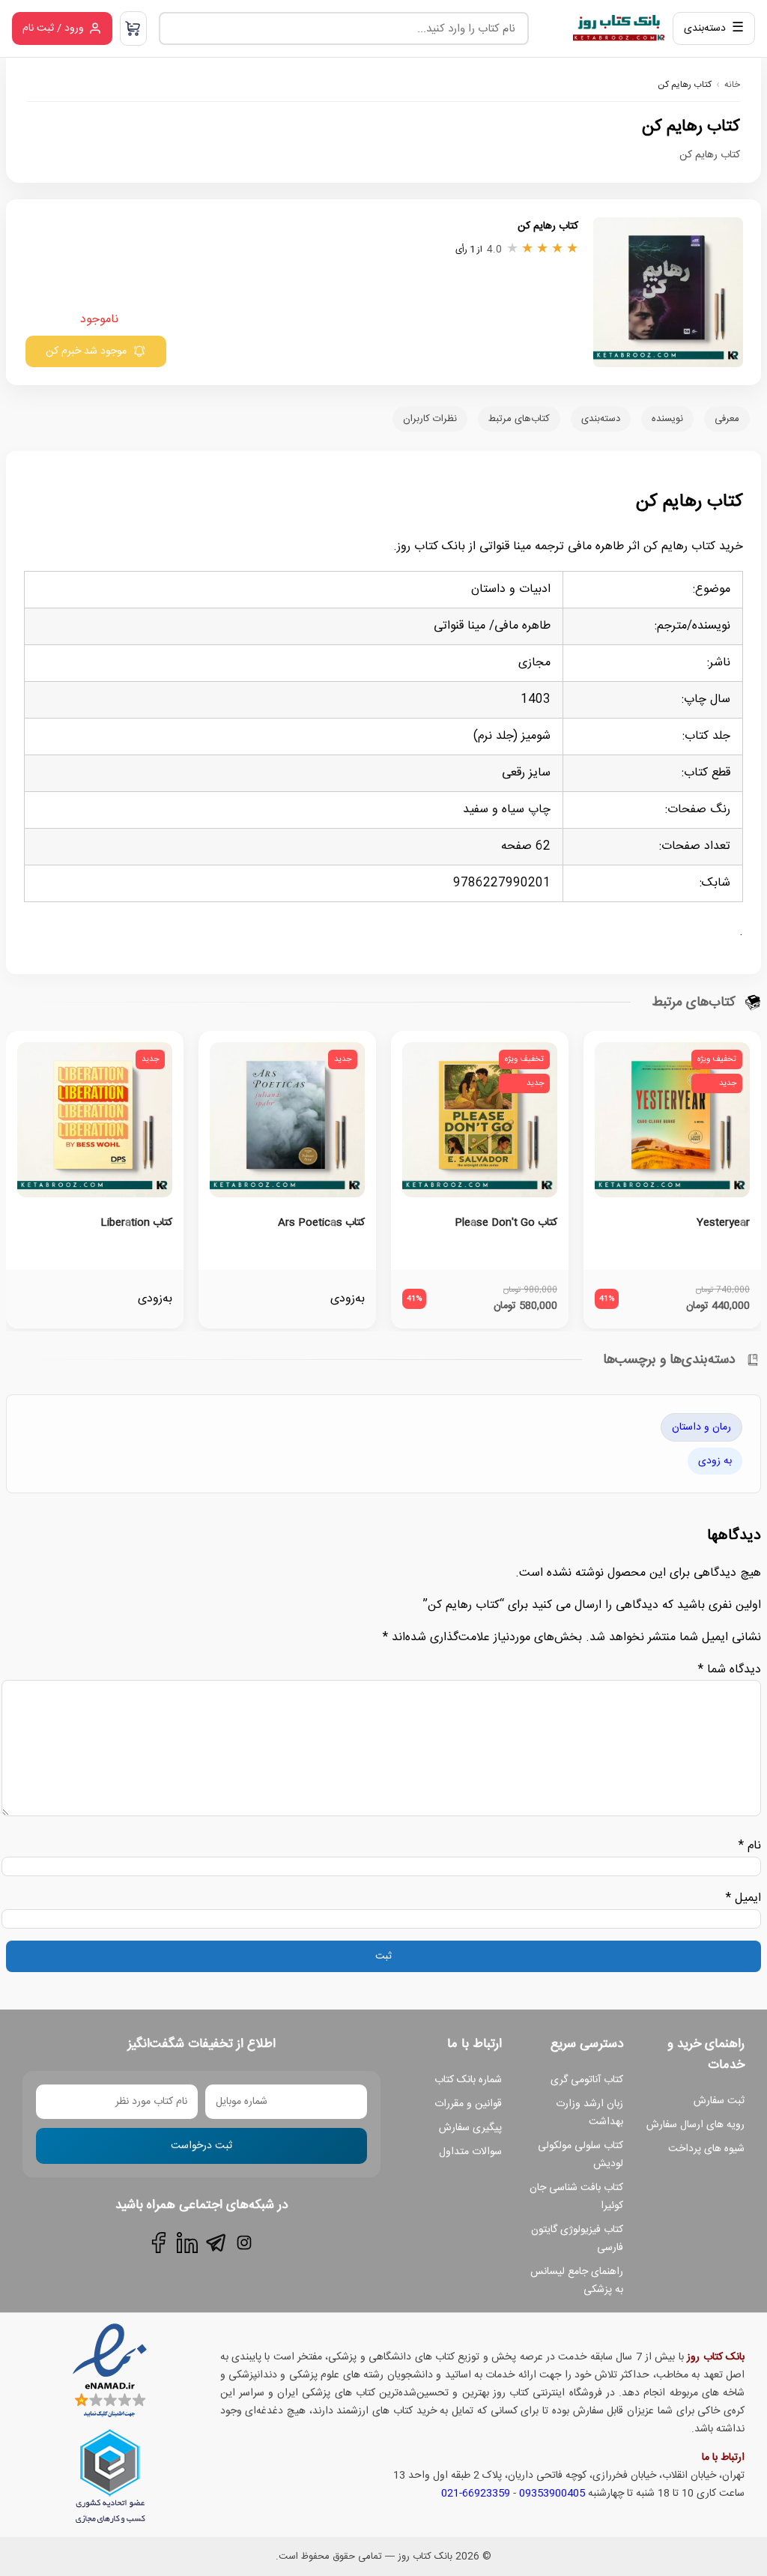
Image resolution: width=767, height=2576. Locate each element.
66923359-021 (476, 2494)
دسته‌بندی (601, 419)
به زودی (715, 1461)
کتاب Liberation (136, 1223)
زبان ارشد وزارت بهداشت (589, 2113)
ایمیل (743, 1898)
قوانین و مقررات (468, 2104)
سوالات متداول (470, 2152)
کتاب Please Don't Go (506, 1223)
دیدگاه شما (730, 1670)
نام (750, 1846)
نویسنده (667, 419)
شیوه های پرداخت (706, 2149)
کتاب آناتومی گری (587, 2080)
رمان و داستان (701, 1427)
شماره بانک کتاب (468, 2080)
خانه (732, 85)
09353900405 (552, 2494)
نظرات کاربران (430, 419)
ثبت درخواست (201, 2146)
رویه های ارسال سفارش (695, 2125)
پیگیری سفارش (470, 2128)
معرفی (727, 419)
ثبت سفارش (719, 2101)
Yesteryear (723, 1223)
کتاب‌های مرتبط (519, 419)
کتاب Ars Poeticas (321, 1223)
